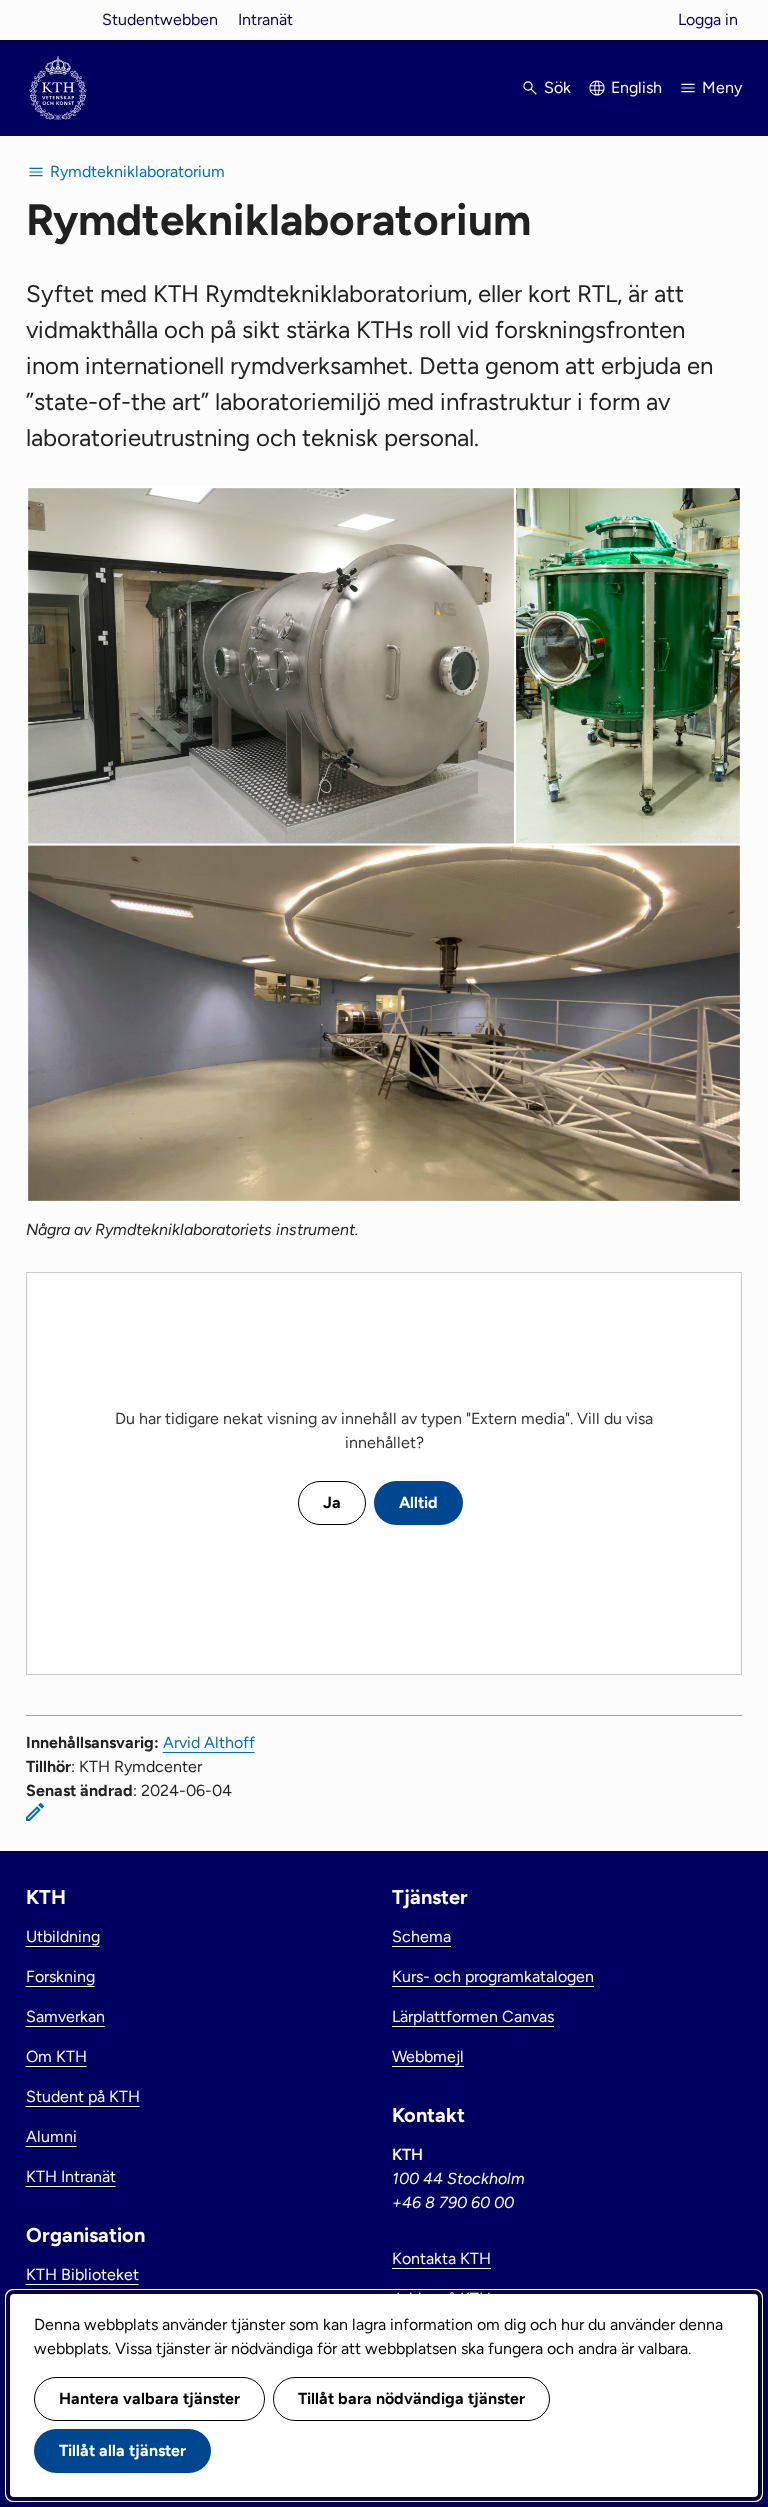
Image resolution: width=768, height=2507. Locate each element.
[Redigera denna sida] (35, 1812)
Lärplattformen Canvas (473, 2016)
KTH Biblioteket (82, 2274)
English (636, 87)
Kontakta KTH (441, 2258)
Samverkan (65, 2016)
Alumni (51, 2136)
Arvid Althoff (209, 1742)
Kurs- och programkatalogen (493, 1976)
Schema (421, 1936)
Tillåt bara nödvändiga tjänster (411, 2398)
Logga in (708, 19)
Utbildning (63, 1936)
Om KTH (56, 2056)
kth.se (58, 19)
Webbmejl (428, 2056)
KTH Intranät (71, 2176)
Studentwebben (160, 19)
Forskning (60, 1976)
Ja (332, 1502)
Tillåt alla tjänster (122, 2450)
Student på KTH (83, 2096)
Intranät (265, 19)
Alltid (418, 1502)
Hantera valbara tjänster (149, 2398)
